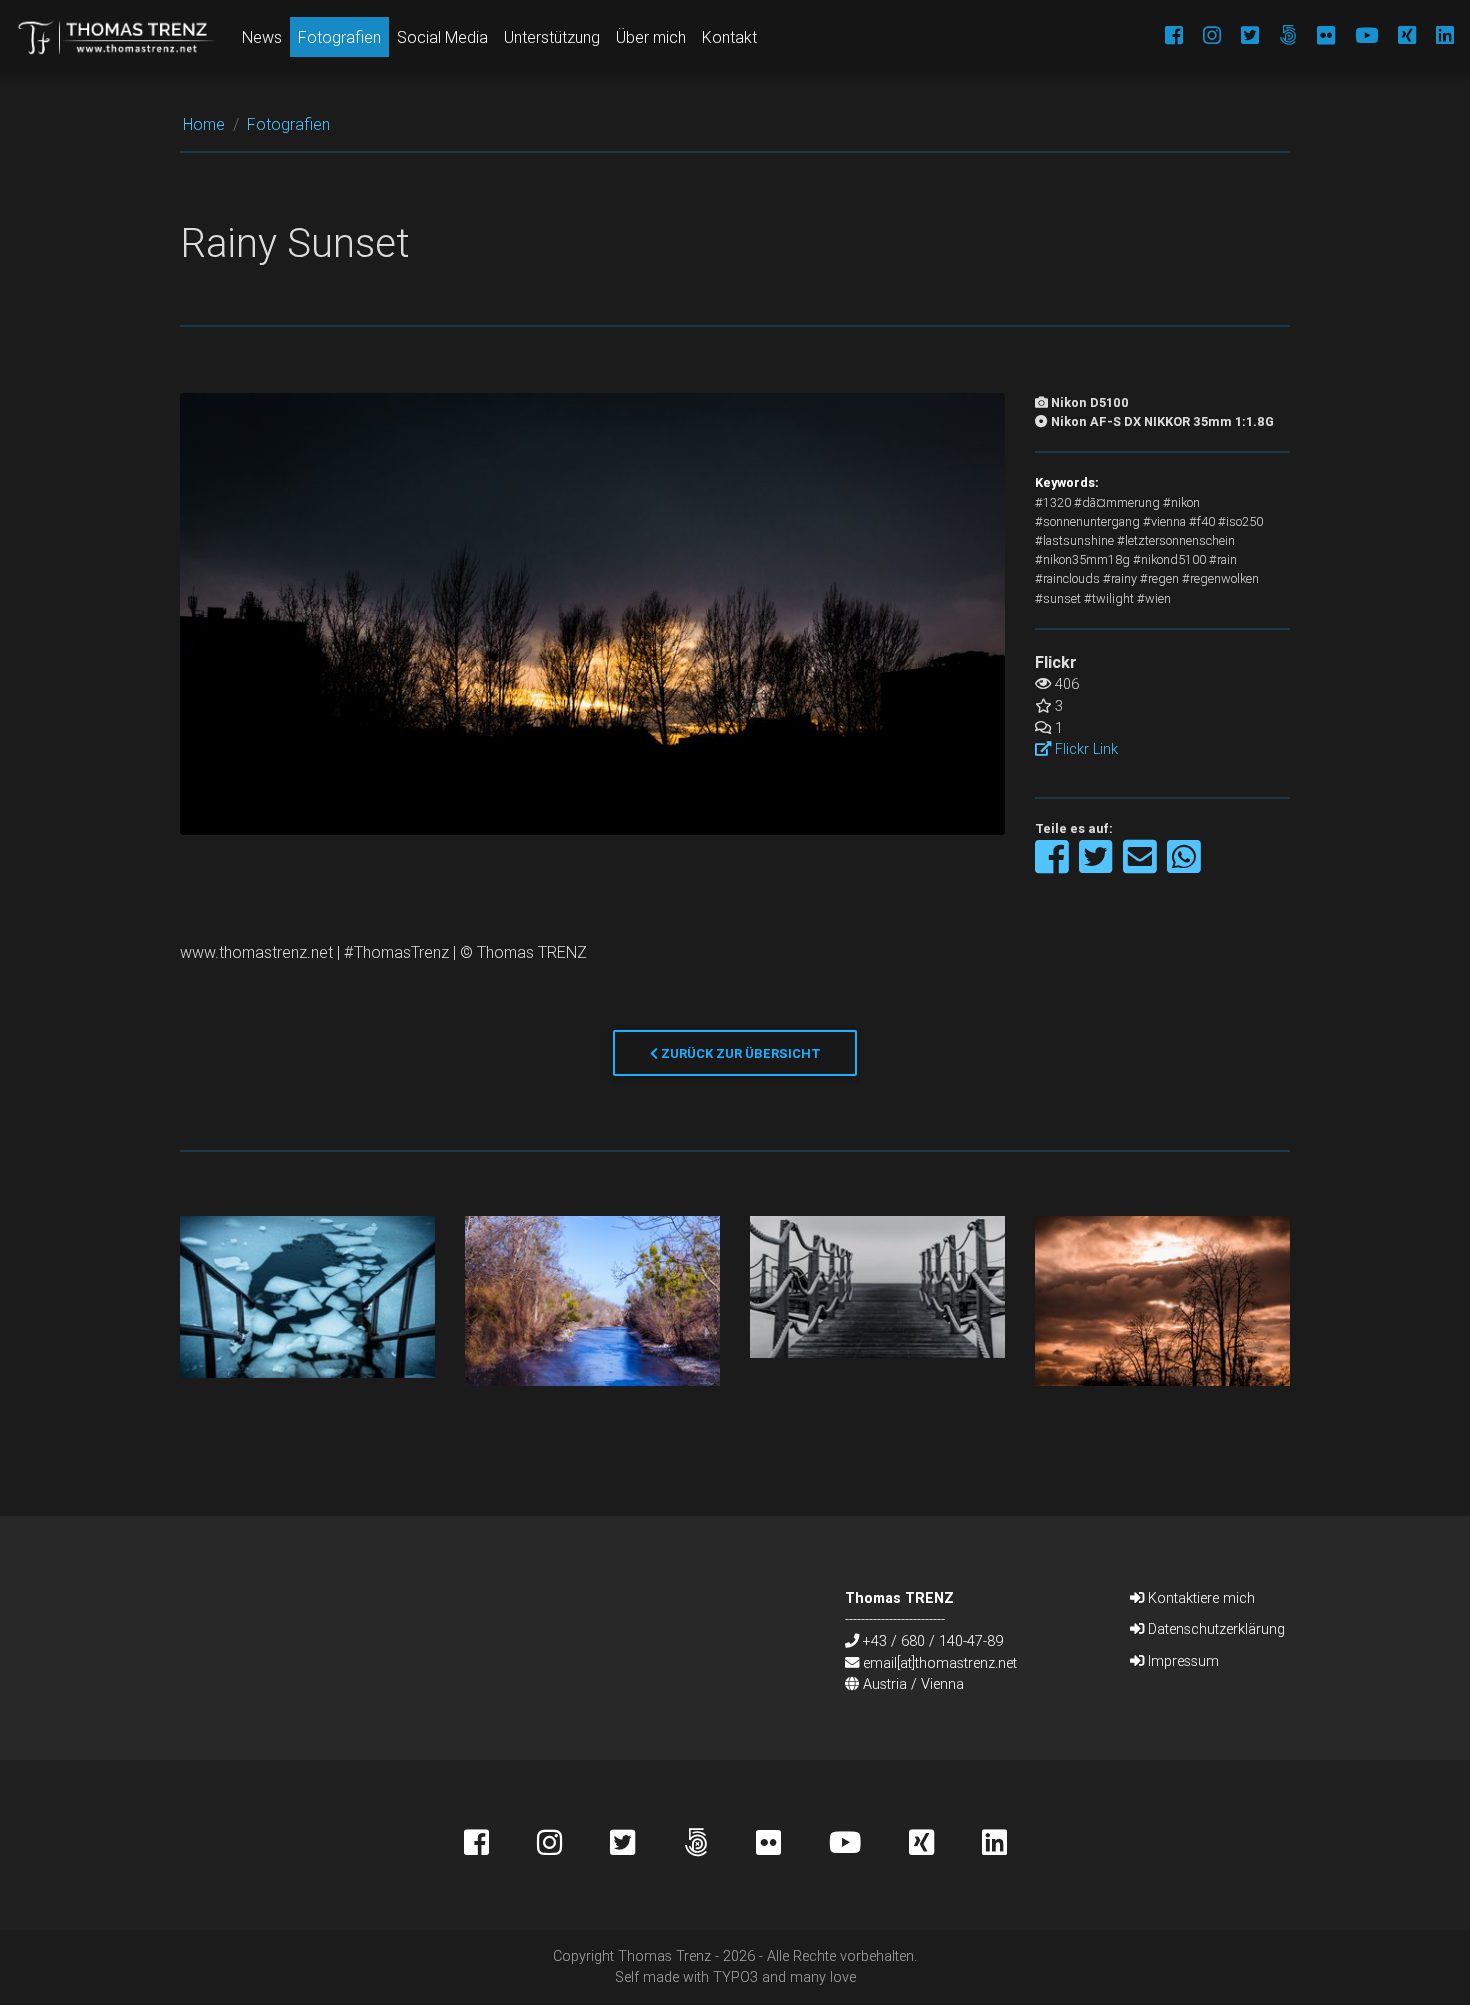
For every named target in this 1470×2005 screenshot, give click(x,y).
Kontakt (729, 37)
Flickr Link (1084, 749)
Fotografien (339, 37)
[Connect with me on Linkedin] (1435, 37)
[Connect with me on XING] (1397, 37)
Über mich (651, 37)
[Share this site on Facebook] (1053, 866)
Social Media (442, 37)
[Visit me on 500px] (1278, 37)
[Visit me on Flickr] (1316, 37)
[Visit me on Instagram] (1202, 37)
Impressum (1181, 1661)
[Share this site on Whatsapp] (1184, 866)
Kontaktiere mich (1199, 1598)
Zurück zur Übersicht (739, 1053)
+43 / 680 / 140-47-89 (933, 1641)
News (262, 37)
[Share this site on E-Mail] (1141, 866)
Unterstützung (552, 37)
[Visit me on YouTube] (1356, 37)
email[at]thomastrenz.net (940, 1663)
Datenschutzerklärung (1214, 1629)
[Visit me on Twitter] (1240, 37)
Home (204, 124)
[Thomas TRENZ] (117, 37)
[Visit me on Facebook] (1164, 37)
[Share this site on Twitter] (1097, 866)
